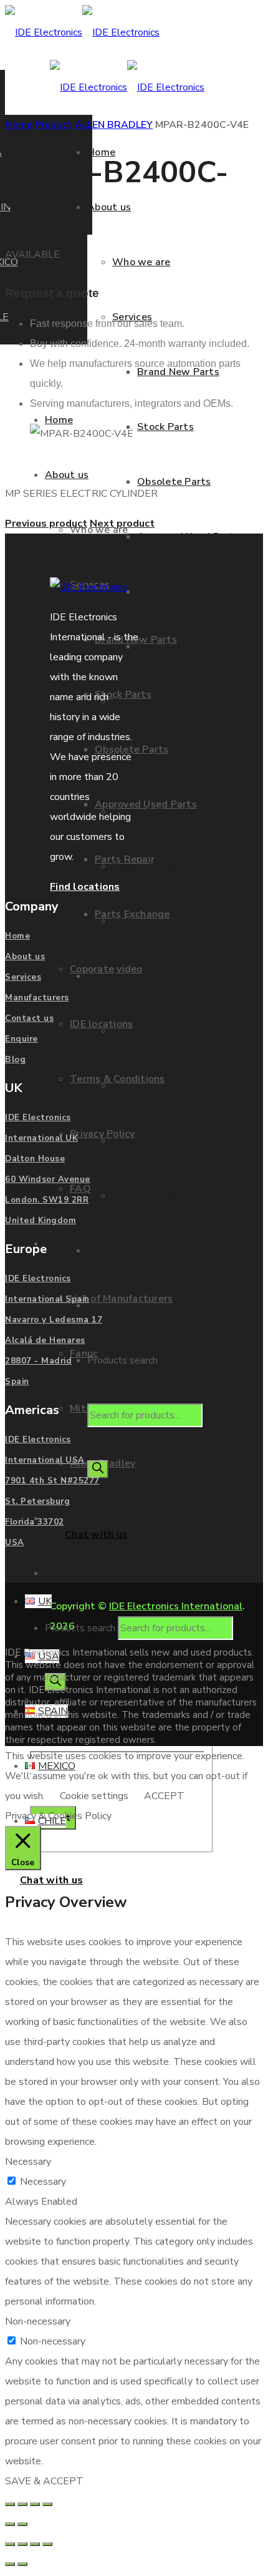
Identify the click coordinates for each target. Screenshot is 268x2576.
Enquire (22, 1039)
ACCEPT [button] (164, 1796)
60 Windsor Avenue (48, 1179)
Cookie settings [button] (94, 1796)
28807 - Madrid (38, 1361)
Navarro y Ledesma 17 (54, 1320)
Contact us (29, 1018)
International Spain (47, 1299)
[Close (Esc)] (47, 2504)
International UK (41, 1138)
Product (54, 125)
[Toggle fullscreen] (22, 2504)
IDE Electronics (38, 1118)
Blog (15, 1060)
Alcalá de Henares (45, 1340)
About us (25, 957)
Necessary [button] (28, 2162)
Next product (122, 524)
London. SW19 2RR (47, 1200)
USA (15, 1543)
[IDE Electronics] (82, 32)
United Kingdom (41, 1221)
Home (19, 125)
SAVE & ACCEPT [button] (44, 2481)
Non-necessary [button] (38, 2321)
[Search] (98, 1469)
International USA (45, 1460)
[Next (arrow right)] (22, 2524)
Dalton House (35, 1159)
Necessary (43, 2182)
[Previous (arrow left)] (10, 2524)
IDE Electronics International (176, 1606)
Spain (17, 1382)
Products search (81, 1628)
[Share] (35, 2504)
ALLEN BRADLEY (114, 125)
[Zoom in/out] (10, 2504)
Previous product (46, 524)
